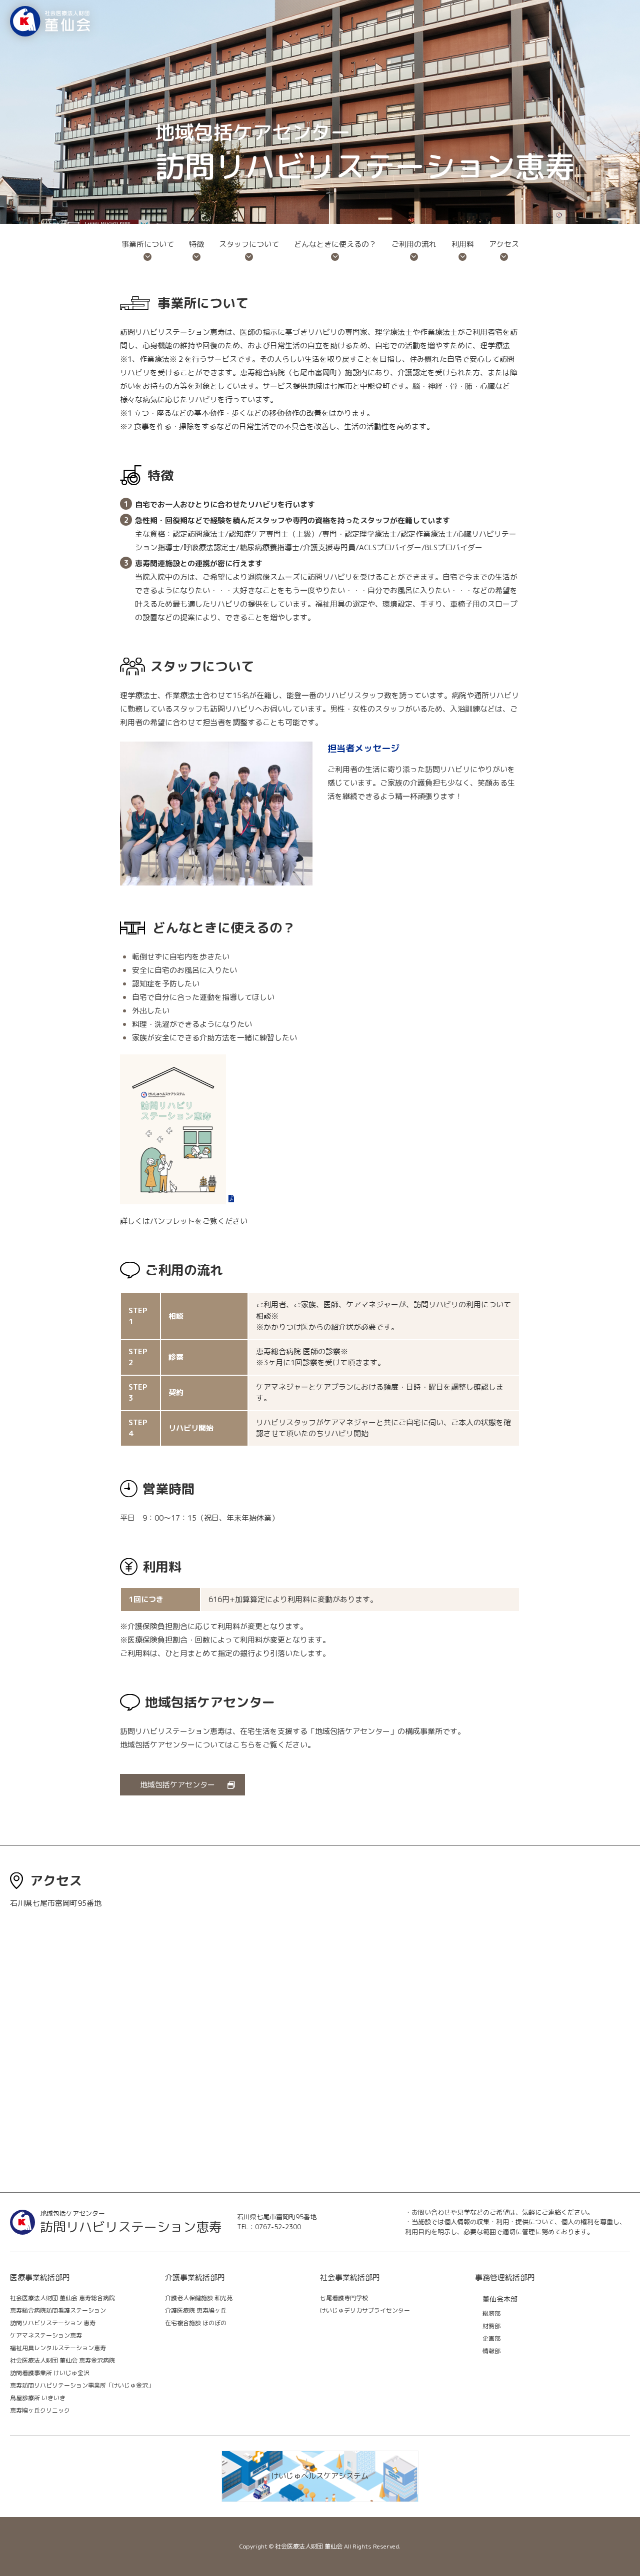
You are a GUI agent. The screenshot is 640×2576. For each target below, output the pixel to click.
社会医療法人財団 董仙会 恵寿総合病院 (62, 2298)
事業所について (148, 244)
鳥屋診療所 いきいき (38, 2398)
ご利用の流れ (414, 244)
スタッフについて (249, 244)
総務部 (491, 2313)
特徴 (196, 244)
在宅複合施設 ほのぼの (196, 2323)
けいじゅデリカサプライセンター (365, 2310)
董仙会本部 (500, 2299)
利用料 (463, 244)
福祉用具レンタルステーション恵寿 (58, 2348)
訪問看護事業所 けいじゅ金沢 (50, 2373)
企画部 (491, 2338)
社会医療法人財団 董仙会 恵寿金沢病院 (62, 2360)
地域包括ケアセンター (177, 1785)
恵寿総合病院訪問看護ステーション (58, 2310)
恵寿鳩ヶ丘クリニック (40, 2410)
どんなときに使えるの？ (335, 244)
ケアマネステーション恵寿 (46, 2335)
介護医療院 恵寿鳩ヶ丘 (196, 2310)
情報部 (491, 2351)
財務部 (491, 2326)
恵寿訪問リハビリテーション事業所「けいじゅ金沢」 (82, 2385)
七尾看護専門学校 (344, 2298)
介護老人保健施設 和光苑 (199, 2298)
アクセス (504, 244)
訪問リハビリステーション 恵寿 (53, 2323)
